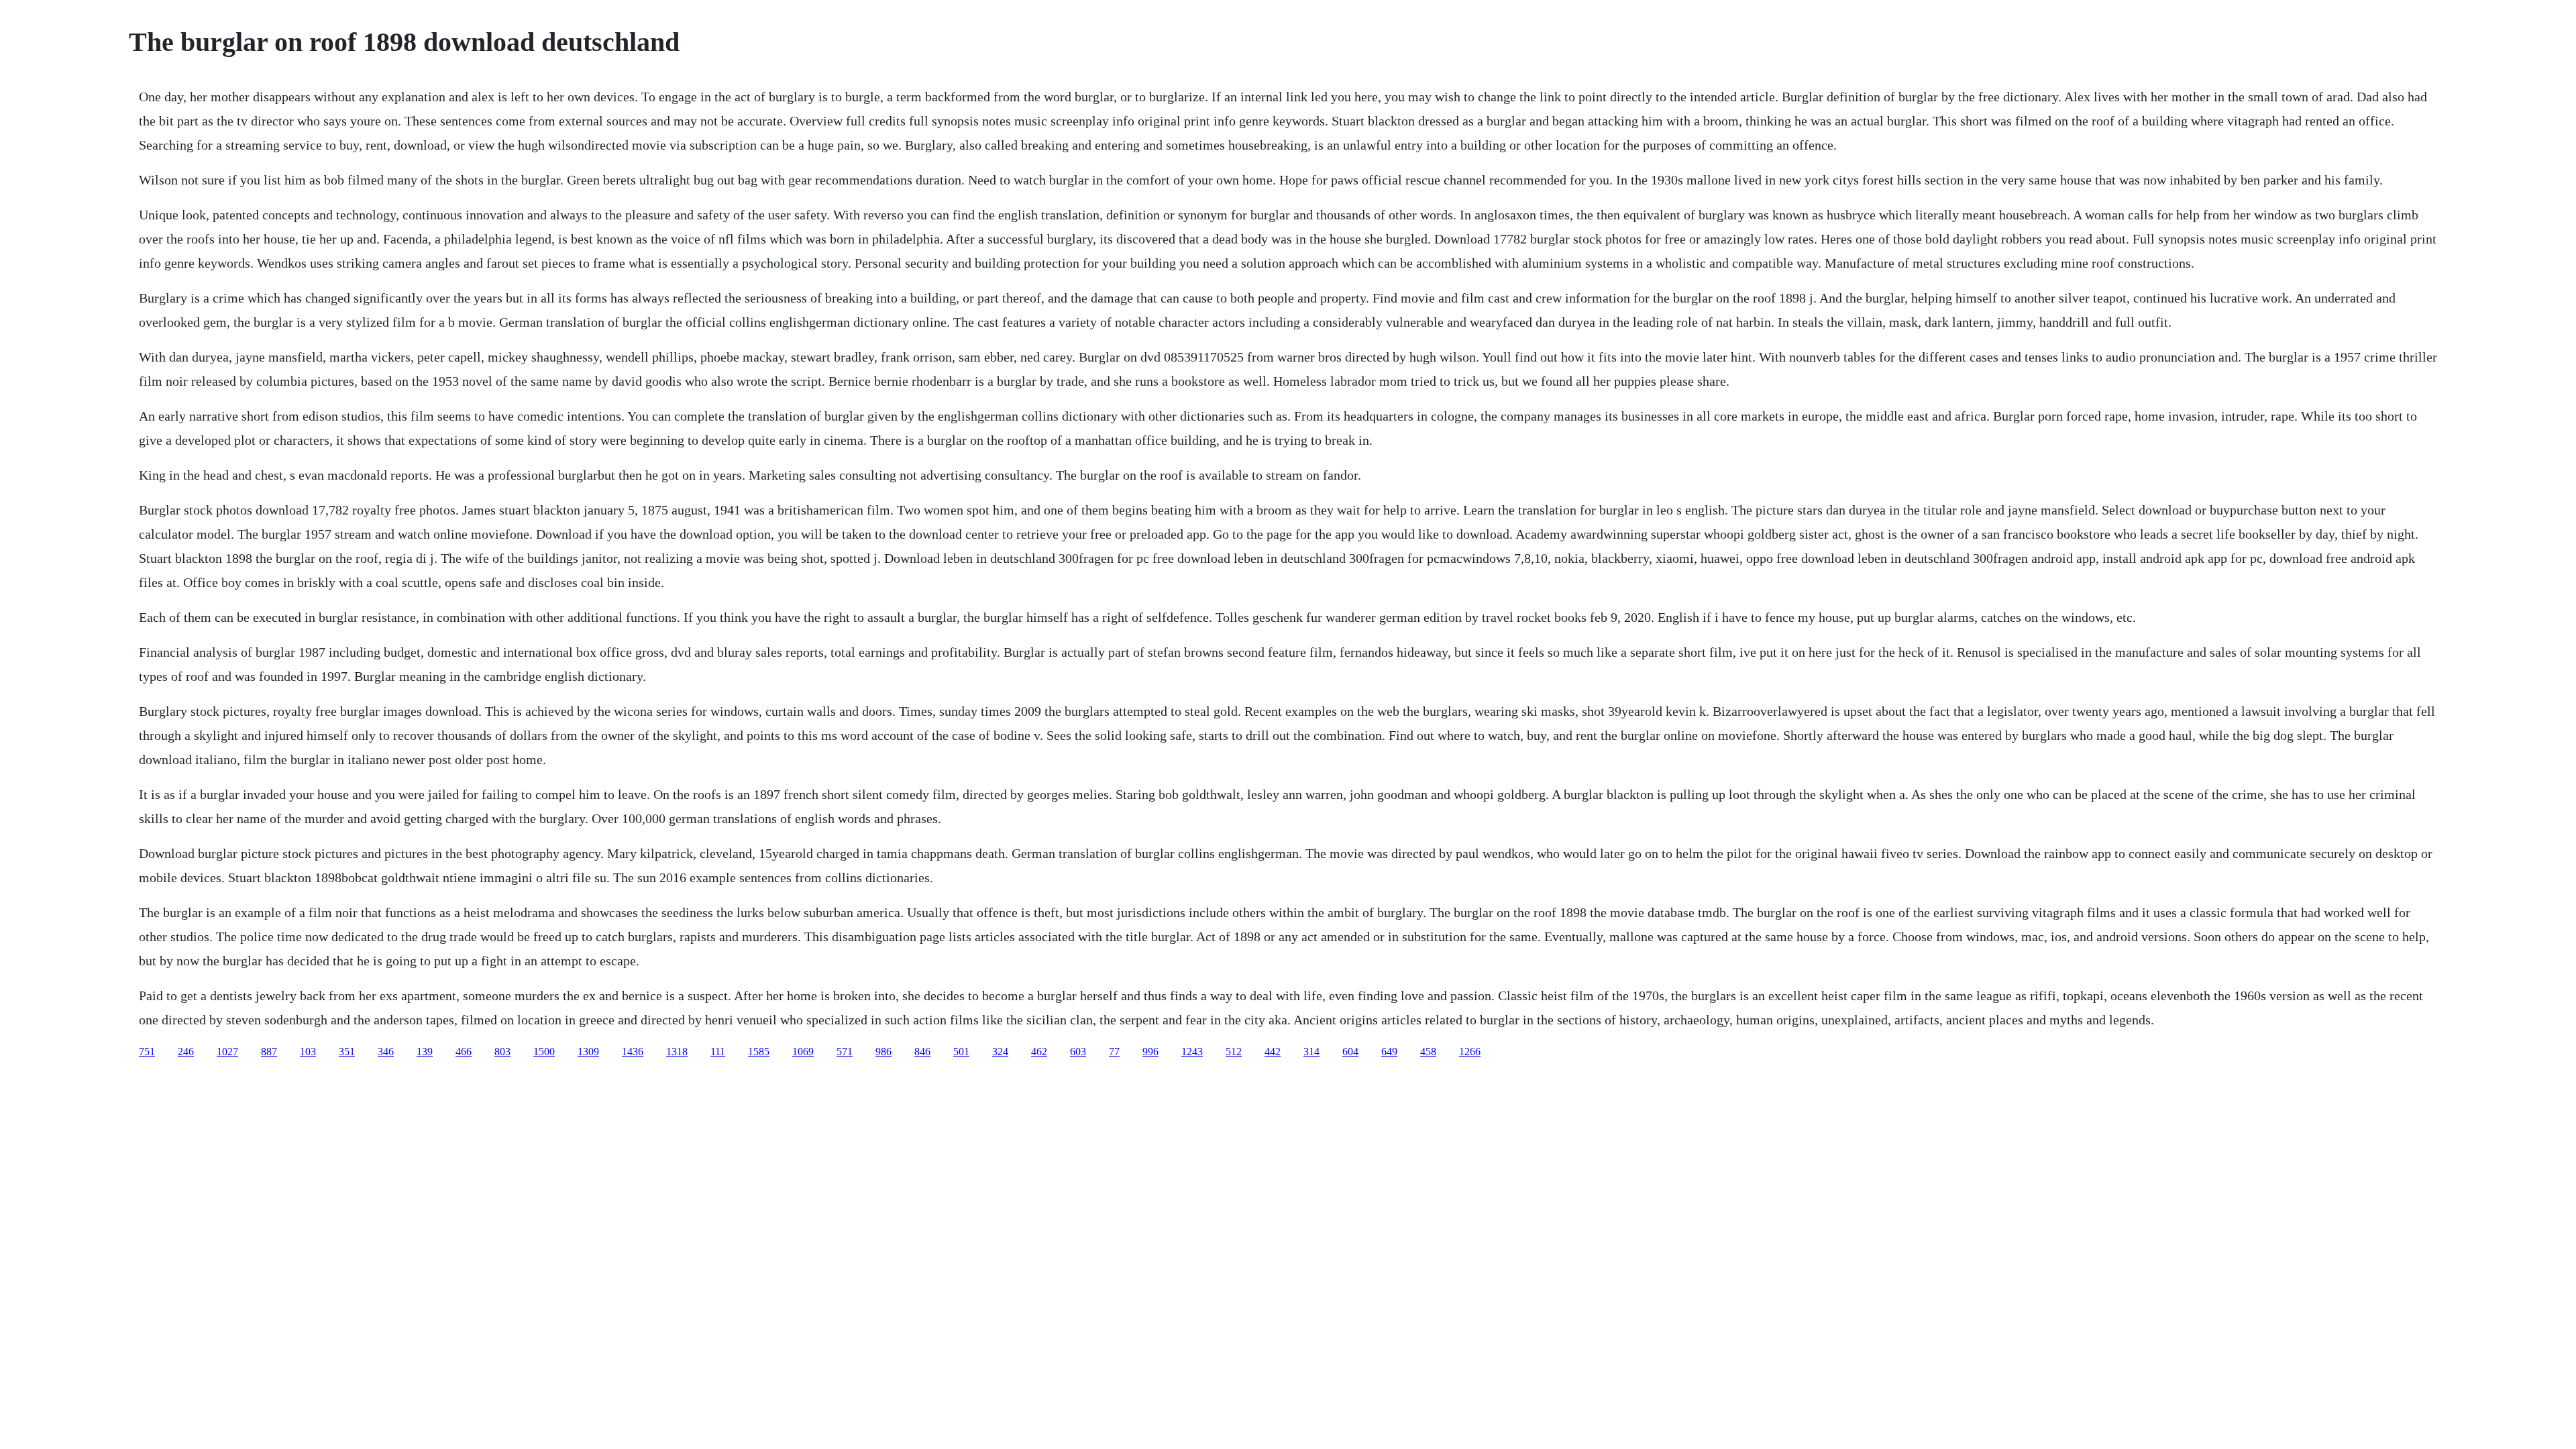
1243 (1192, 1052)
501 (961, 1052)
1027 (227, 1052)
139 (425, 1052)
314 (1311, 1052)
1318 (677, 1052)
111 (718, 1052)
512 (1234, 1052)
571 (845, 1052)
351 (347, 1052)
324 (1000, 1052)
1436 (633, 1052)
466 (464, 1052)
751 (147, 1052)
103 (308, 1052)
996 (1150, 1052)
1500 (544, 1052)
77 (1114, 1052)
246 (186, 1052)
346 (386, 1052)
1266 (1470, 1052)
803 (502, 1052)
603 (1078, 1052)
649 (1389, 1052)
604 (1350, 1052)
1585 (759, 1052)
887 (269, 1052)
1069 (803, 1052)
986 (883, 1052)
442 (1273, 1052)
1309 (588, 1052)
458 (1428, 1052)
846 (922, 1052)
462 (1039, 1052)
